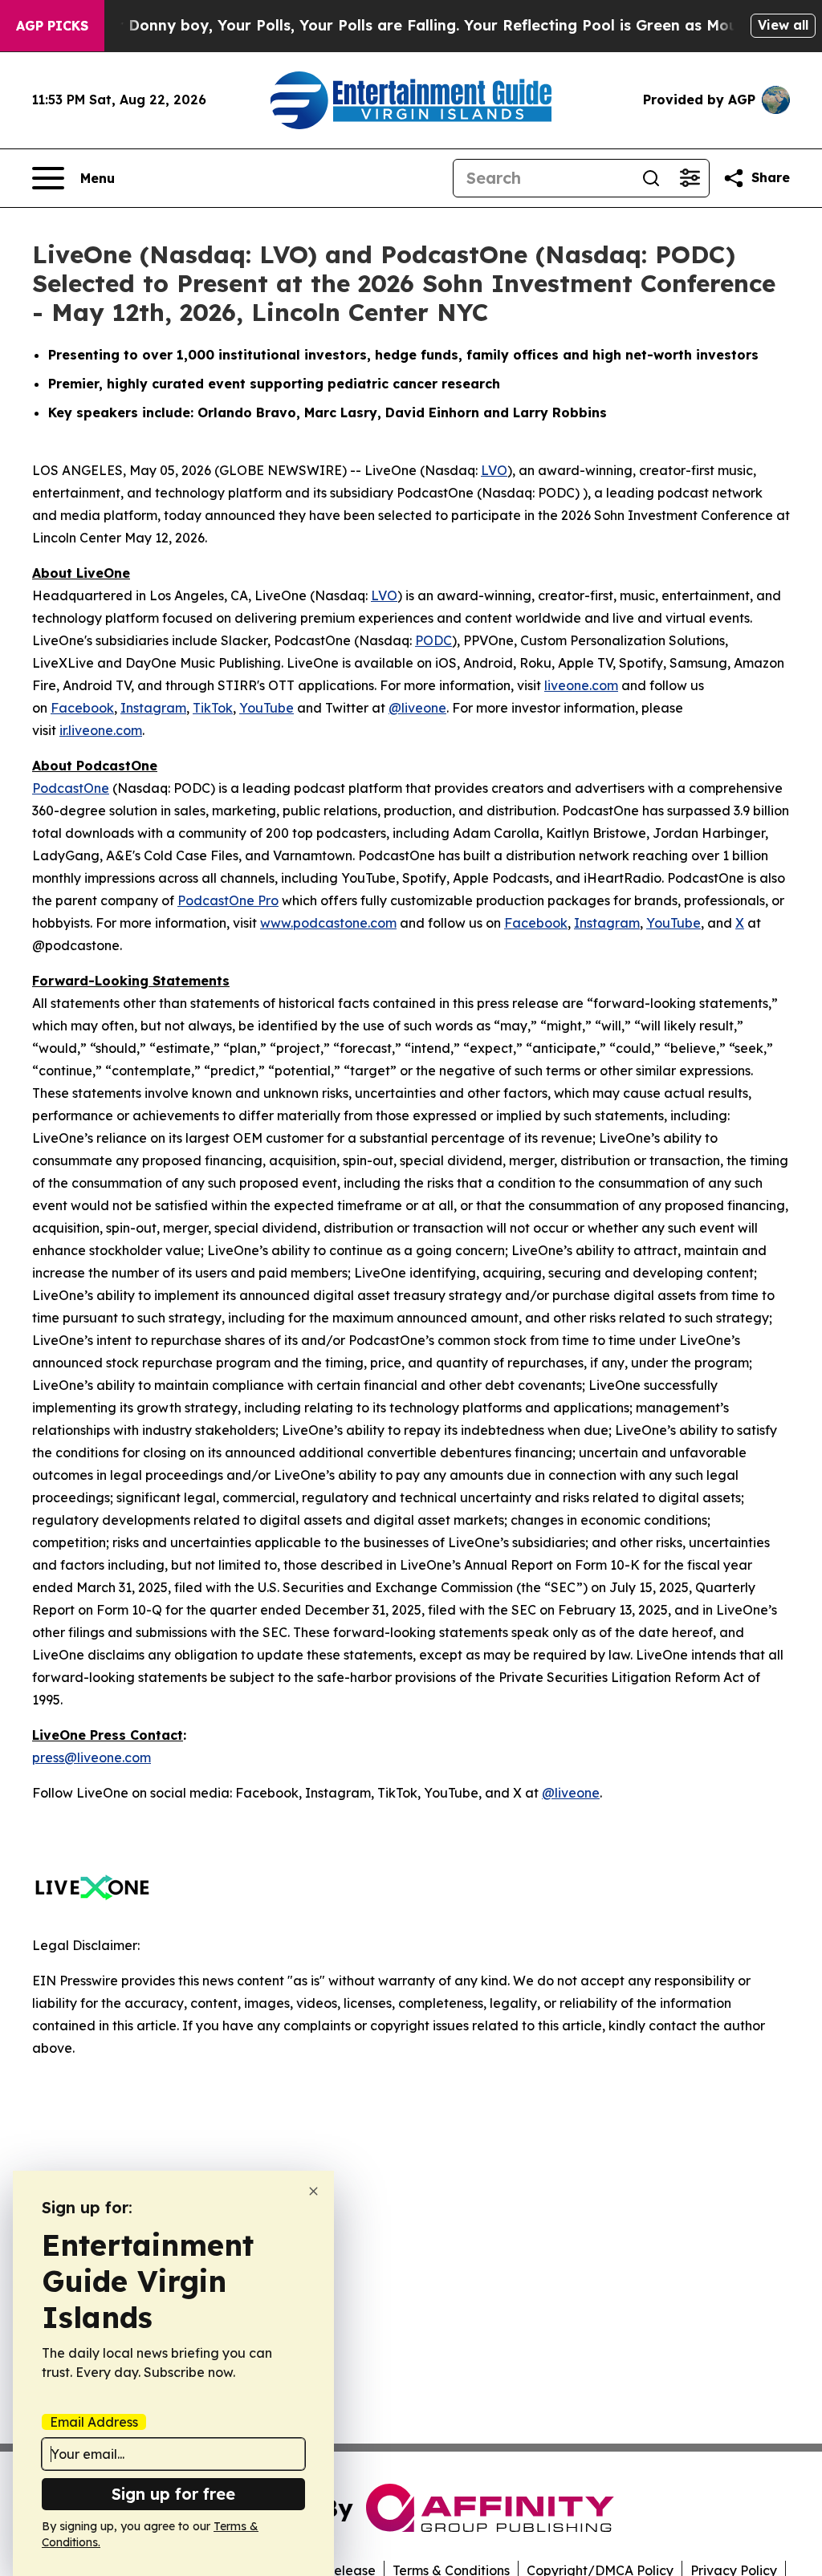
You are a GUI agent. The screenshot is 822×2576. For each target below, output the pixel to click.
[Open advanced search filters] (690, 178)
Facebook (82, 708)
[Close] (313, 2191)
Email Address (94, 2422)
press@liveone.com (92, 1757)
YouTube (267, 708)
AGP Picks (52, 26)
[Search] (651, 178)
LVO (494, 470)
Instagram (153, 708)
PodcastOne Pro (228, 900)
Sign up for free (173, 2494)
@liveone (417, 708)
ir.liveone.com (101, 730)
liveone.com (581, 685)
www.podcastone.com (328, 923)
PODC (433, 640)
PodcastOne (71, 788)
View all (783, 25)
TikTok (213, 708)
